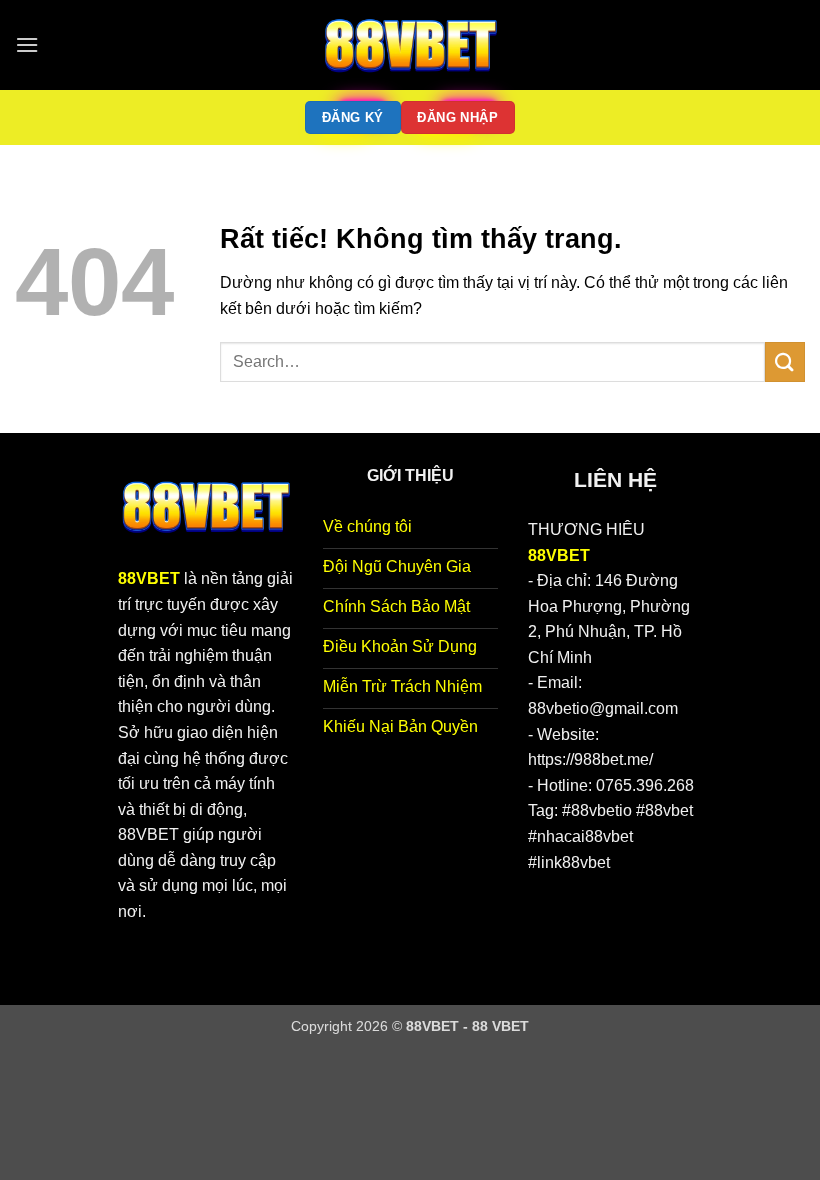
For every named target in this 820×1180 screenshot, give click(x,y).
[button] (27, 44)
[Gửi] (785, 361)
